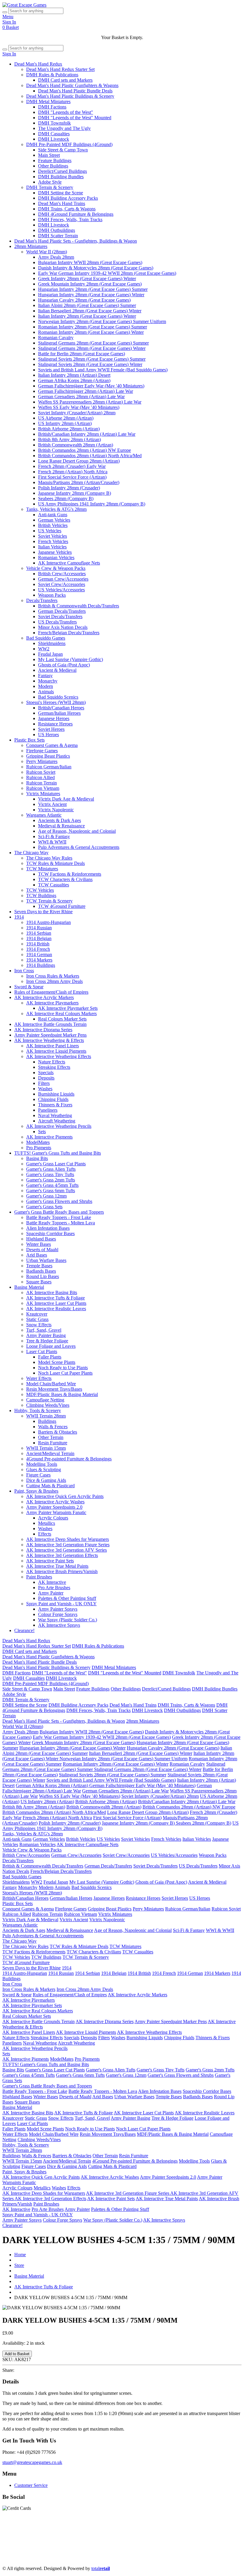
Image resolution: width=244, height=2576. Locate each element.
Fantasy (45, 676)
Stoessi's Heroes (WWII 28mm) (56, 702)
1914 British (38, 944)
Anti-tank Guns (53, 515)
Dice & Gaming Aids (46, 1480)
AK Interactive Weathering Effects (59, 1056)
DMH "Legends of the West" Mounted (75, 118)
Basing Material (29, 1287)
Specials (46, 1073)
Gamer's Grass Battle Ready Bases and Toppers (59, 1212)
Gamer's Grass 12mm (46, 1196)
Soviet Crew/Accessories (62, 584)
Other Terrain (51, 1437)
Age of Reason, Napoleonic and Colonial (77, 831)
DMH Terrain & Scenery (50, 187)
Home (20, 2255)
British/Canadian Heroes (61, 708)
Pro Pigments (39, 1148)
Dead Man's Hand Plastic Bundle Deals (75, 91)
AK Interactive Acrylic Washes (55, 1502)
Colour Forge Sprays (58, 1614)
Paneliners (48, 1110)
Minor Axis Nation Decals (63, 627)
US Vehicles (50, 531)
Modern (46, 686)
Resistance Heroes (55, 724)
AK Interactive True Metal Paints (57, 1566)
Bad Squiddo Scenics (58, 697)
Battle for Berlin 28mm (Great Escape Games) (82, 354)
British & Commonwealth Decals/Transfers (79, 606)
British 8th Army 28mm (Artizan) (69, 439)
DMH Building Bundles (61, 177)
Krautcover (37, 1314)
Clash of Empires (198, 2537)
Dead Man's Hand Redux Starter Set (60, 69)
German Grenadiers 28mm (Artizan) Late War (81, 397)
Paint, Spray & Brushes (36, 1491)
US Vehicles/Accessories (61, 590)
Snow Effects (39, 1325)
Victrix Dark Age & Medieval (66, 799)
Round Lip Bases (43, 1276)
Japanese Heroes (54, 718)
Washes (45, 1089)
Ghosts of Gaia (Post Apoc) (64, 665)
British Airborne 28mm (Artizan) (69, 429)
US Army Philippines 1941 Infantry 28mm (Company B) (92, 504)
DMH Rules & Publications (52, 75)
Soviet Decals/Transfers (60, 617)
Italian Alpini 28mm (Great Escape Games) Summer (87, 305)
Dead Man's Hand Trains (62, 203)
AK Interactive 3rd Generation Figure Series (68, 1545)
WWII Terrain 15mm (46, 1448)
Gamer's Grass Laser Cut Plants (56, 1164)
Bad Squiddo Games (46, 638)
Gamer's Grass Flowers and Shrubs (59, 1201)
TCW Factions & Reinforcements (70, 874)
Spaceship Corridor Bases (50, 1233)
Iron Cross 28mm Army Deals (54, 981)
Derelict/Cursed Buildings (62, 171)
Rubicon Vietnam (43, 788)
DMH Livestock (54, 139)
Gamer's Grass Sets (44, 1207)
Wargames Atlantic (44, 815)
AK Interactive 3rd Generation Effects (62, 1555)
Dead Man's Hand (170, 2531)
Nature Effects (52, 1062)
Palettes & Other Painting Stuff (67, 1598)
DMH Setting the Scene (61, 193)
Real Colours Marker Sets (62, 1019)
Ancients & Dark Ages (60, 820)
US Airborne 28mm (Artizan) (66, 418)
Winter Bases (39, 1244)
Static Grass (37, 1319)
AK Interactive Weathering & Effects (49, 1040)
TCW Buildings (41, 895)
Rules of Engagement (158, 2537)
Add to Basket (17, 2354)
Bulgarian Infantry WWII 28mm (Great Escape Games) (90, 262)
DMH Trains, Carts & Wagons (67, 209)
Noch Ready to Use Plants (63, 1368)
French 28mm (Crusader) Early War (72, 466)
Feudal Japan (50, 654)
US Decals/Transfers (57, 622)
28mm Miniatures (31, 246)
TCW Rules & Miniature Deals (55, 863)
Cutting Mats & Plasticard (50, 1486)
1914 (19, 917)
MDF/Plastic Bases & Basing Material (62, 1394)
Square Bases (39, 1282)
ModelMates (38, 1142)
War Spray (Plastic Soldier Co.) (68, 1620)
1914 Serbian (39, 933)
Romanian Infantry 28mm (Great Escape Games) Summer (93, 327)
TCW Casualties (54, 885)
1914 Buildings (41, 965)
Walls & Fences (53, 1427)
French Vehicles (53, 541)
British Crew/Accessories (62, 574)
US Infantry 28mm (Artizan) (65, 423)
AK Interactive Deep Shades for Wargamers (68, 1539)
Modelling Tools (42, 1464)
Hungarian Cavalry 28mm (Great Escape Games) (84, 300)
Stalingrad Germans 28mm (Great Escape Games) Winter (92, 348)
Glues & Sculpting (44, 1470)
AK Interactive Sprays (59, 1625)
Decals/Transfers (42, 600)
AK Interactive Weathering (86, 2548)
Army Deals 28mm (56, 257)
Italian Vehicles (52, 547)
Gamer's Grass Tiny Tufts (50, 1174)
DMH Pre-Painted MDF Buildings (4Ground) (69, 144)
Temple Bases (39, 1266)
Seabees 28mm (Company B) (66, 498)
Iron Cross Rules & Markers (53, 976)
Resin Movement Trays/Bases (54, 1389)
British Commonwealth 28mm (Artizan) (76, 445)
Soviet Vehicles (53, 536)
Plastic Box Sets (29, 740)
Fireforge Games (42, 751)
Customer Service (31, 2485)
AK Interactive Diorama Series (43, 1030)
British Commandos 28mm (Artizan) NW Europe (85, 450)
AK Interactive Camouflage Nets (69, 563)
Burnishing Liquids (56, 1094)
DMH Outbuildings (57, 230)
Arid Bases (37, 1255)
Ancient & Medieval (57, 670)
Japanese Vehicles (55, 552)
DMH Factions (52, 107)
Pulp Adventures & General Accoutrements (79, 847)
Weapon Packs (52, 595)
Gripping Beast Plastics (48, 756)
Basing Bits (37, 1158)
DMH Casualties (54, 134)
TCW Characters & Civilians (65, 879)
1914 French (38, 949)
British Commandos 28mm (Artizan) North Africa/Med (90, 456)
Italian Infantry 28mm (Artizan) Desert (74, 375)
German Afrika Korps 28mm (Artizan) (74, 380)
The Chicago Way (31, 853)
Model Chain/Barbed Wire (51, 1384)
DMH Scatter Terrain (58, 236)
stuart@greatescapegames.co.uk (32, 2462)
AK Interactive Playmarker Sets (68, 1008)
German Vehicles (54, 520)
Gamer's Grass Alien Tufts (51, 1169)
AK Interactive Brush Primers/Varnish (62, 1571)
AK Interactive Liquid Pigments (56, 1051)
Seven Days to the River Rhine (43, 912)
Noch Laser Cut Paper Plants (65, 1373)
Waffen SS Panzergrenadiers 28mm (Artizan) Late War (90, 402)
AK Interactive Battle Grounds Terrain (50, 1024)
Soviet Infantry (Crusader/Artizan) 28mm (77, 413)
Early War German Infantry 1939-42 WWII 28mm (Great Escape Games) (107, 273)
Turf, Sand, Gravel (44, 1330)
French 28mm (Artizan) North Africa (73, 472)
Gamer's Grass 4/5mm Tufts (52, 1185)
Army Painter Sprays (58, 1609)
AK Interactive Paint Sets (50, 1561)
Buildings (47, 1421)
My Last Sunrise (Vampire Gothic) (71, 659)
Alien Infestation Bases (48, 1228)
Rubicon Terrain (42, 783)
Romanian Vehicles (56, 557)
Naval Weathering (55, 1115)
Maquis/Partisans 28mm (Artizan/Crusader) (79, 482)
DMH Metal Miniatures (48, 101)
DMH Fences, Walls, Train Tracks (70, 220)
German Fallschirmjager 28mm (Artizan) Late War (86, 391)
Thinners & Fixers (55, 1105)
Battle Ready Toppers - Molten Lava (61, 1223)
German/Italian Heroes (59, 713)
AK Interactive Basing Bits (52, 1292)
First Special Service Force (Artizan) (72, 477)
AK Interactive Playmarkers (52, 1003)
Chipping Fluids (53, 1099)
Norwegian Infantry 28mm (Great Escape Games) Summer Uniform (102, 321)
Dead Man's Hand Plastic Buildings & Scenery (70, 96)
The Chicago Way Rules (49, 858)
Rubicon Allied (40, 777)
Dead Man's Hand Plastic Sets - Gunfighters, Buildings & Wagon (76, 241)
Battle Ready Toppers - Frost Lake (59, 1217)
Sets (42, 1132)
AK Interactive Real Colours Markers (61, 1014)
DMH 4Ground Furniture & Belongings (76, 214)
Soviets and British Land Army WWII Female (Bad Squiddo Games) (103, 370)
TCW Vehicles (40, 890)
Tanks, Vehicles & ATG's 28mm (56, 509)
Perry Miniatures (42, 761)
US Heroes (49, 735)
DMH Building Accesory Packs (68, 198)
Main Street (49, 155)
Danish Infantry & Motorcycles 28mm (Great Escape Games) (96, 268)
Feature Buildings (55, 160)
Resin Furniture (53, 1443)
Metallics (47, 1523)
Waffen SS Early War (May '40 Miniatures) (79, 407)
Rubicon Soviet (41, 772)
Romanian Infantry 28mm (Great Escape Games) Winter (91, 332)
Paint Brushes (39, 1577)
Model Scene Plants (57, 1362)
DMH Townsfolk (54, 123)
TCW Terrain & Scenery (49, 901)
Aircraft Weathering (57, 1121)
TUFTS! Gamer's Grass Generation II (150, 2548)
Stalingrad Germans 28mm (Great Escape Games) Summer (93, 343)
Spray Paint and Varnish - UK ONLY (61, 1604)
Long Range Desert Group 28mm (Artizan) (79, 461)
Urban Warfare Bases (46, 1260)
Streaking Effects (54, 1067)
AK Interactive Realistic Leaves (56, 1309)
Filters (44, 1083)
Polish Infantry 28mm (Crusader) (69, 488)
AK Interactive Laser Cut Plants (56, 1303)
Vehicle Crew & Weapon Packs (56, 568)
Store (19, 2265)
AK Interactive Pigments (49, 1137)
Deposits (46, 1078)
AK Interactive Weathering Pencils (59, 1126)
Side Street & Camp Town (63, 150)
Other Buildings (53, 166)
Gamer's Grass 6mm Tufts (51, 1191)
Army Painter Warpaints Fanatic (56, 1512)
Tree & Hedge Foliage (47, 1341)
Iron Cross (24, 971)
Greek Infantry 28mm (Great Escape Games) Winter (87, 279)
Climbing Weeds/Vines (48, 1405)
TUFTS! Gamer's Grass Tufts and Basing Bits (58, 1153)
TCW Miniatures (42, 869)
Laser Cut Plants (42, 1351)
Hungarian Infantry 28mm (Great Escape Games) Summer (93, 289)
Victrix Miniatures (43, 794)
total (101, 2568)
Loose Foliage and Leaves (51, 1346)
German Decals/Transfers (62, 611)
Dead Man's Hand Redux (38, 64)
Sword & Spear (29, 987)
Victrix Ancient (52, 804)
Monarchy (48, 681)
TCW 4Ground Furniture (62, 906)
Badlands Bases (41, 1271)
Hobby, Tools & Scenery (38, 1410)
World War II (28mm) (47, 252)
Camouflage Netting (45, 1400)
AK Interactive (52, 1582)
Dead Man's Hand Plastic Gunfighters (80, 2531)
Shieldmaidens (52, 643)
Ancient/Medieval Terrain (50, 1453)
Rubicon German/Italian (49, 767)
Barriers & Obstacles (58, 1432)
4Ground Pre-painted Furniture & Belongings (69, 1459)
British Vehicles (53, 525)
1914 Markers (39, 960)
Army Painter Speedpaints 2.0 (54, 1507)
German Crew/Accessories (63, 579)
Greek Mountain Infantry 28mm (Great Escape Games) (90, 284)
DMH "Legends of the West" (66, 112)
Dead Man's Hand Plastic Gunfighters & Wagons (72, 85)
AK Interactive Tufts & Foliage (55, 1298)
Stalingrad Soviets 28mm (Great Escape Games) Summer (92, 359)
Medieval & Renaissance (61, 826)
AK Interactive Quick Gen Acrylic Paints (65, 1496)
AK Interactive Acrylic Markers (44, 997)
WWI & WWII (52, 842)
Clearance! (24, 1630)
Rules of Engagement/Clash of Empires (51, 992)
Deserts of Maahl (42, 1250)
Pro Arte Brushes (54, 1588)
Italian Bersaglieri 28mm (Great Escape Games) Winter (90, 311)
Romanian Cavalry (56, 338)
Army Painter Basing (46, 1335)
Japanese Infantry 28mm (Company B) (75, 493)
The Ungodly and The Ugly (64, 128)
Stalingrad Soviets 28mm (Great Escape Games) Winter (90, 364)
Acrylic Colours (53, 1518)
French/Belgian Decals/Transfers (69, 633)
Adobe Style (50, 182)
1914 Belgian (39, 938)
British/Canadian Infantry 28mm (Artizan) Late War (87, 434)
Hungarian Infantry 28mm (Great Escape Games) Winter (91, 295)
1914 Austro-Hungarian (49, 922)
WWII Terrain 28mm (46, 1416)
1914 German (39, 954)
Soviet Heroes (51, 729)
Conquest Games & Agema (52, 745)
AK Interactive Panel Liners (53, 1046)
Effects (45, 1534)
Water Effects (39, 1378)
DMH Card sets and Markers (65, 80)
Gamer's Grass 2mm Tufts (51, 1180)
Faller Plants (50, 1357)
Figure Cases (38, 1475)
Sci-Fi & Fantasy (54, 836)
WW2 (44, 649)
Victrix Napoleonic (56, 810)
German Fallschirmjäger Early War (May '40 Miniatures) (91, 386)
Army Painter (51, 1593)
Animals (46, 692)
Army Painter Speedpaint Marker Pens (50, 1035)
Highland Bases (41, 1239)
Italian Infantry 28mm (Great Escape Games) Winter (87, 316)
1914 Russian (39, 928)
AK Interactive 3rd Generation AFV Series (67, 1550)
